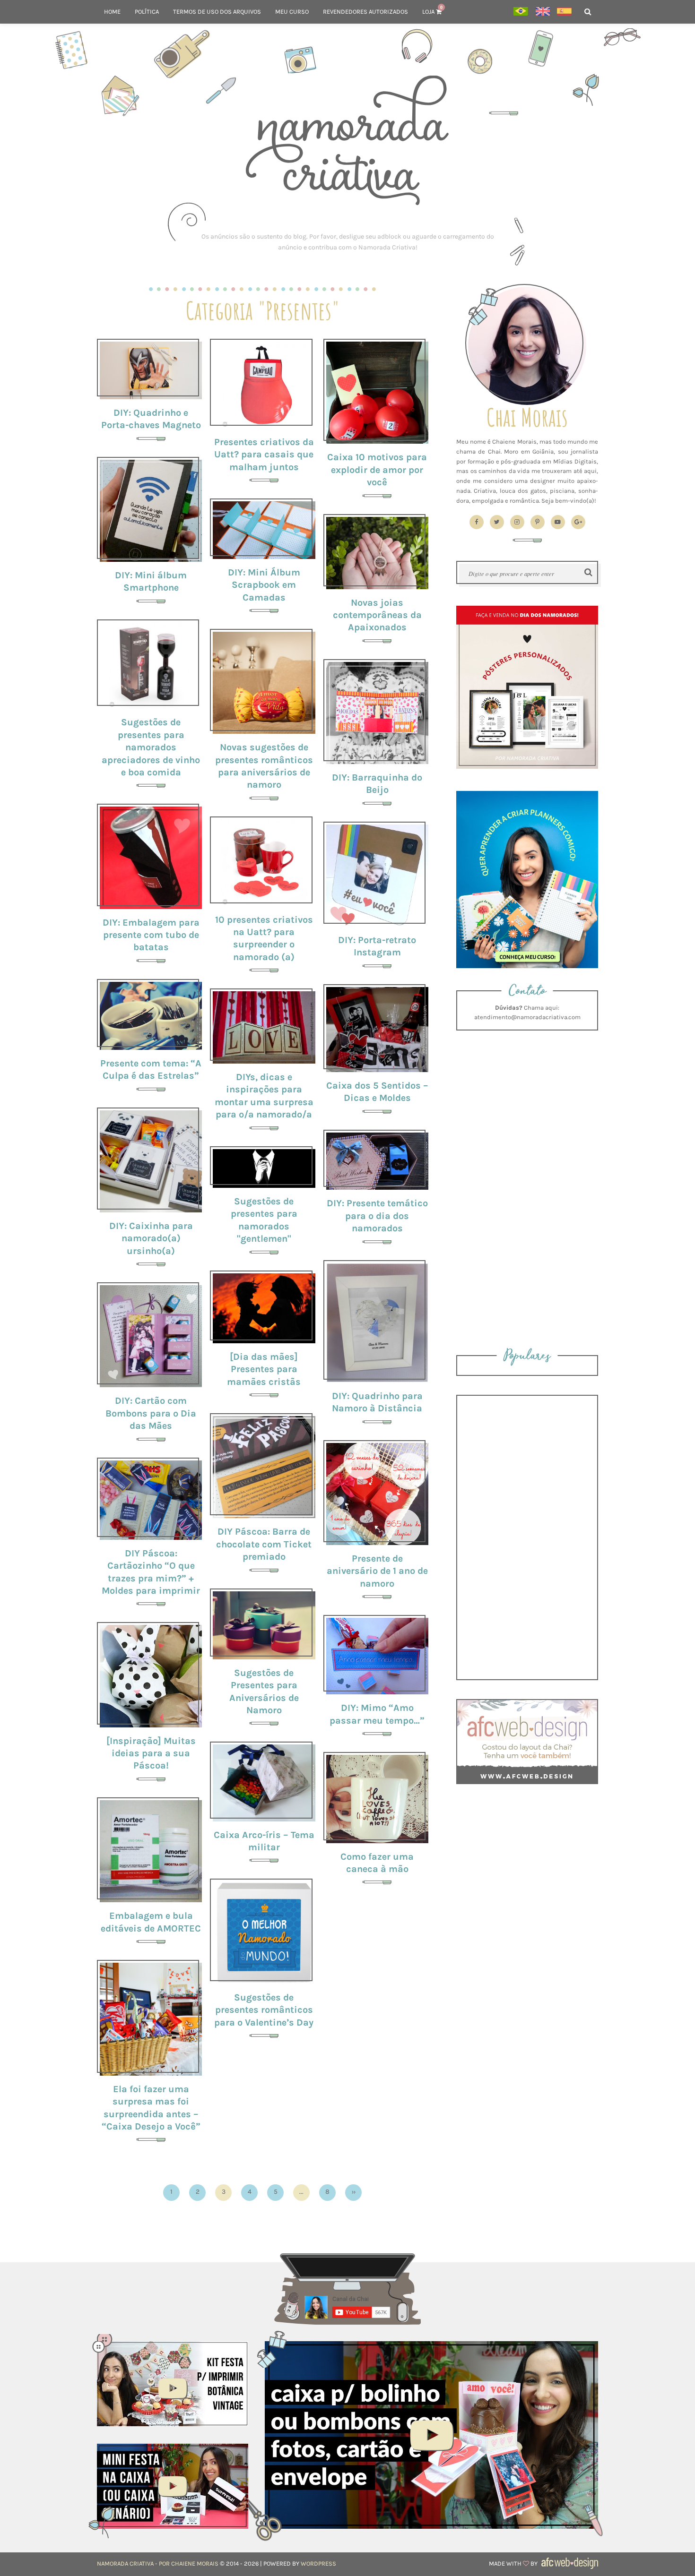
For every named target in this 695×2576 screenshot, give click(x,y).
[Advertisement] (347, 242)
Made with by (514, 2563)
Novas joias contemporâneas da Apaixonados (377, 615)
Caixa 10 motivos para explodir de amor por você (377, 469)
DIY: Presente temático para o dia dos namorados (377, 1215)
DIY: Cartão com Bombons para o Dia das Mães (151, 1413)
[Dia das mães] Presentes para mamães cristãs (264, 1369)
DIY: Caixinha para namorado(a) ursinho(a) (151, 1238)
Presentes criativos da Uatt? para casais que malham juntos (264, 454)
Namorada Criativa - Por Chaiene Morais (158, 2563)
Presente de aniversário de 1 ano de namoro (377, 1571)
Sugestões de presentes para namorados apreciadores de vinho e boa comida (151, 747)
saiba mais (151, 369)
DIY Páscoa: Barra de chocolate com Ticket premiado (264, 1544)
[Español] (564, 12)
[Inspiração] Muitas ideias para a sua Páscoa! (151, 1753)
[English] (543, 12)
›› (354, 2192)
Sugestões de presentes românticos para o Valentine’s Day (264, 2010)
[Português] (521, 12)
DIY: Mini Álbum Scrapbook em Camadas (264, 585)
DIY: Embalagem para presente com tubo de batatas (151, 935)
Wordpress (318, 2563)
